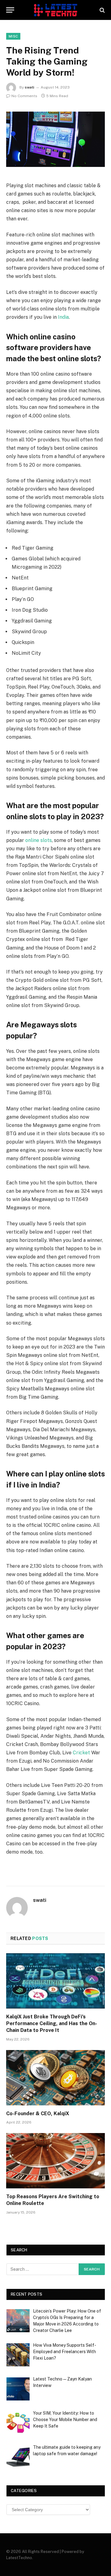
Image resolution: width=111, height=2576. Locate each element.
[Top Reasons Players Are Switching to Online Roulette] (55, 2161)
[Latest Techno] (55, 10)
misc (13, 36)
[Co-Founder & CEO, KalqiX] (55, 2078)
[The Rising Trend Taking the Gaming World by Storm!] (55, 139)
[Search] (102, 10)
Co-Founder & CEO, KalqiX (38, 2114)
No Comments (24, 96)
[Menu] (10, 10)
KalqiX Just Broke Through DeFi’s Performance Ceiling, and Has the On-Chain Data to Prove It (52, 2023)
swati (29, 87)
